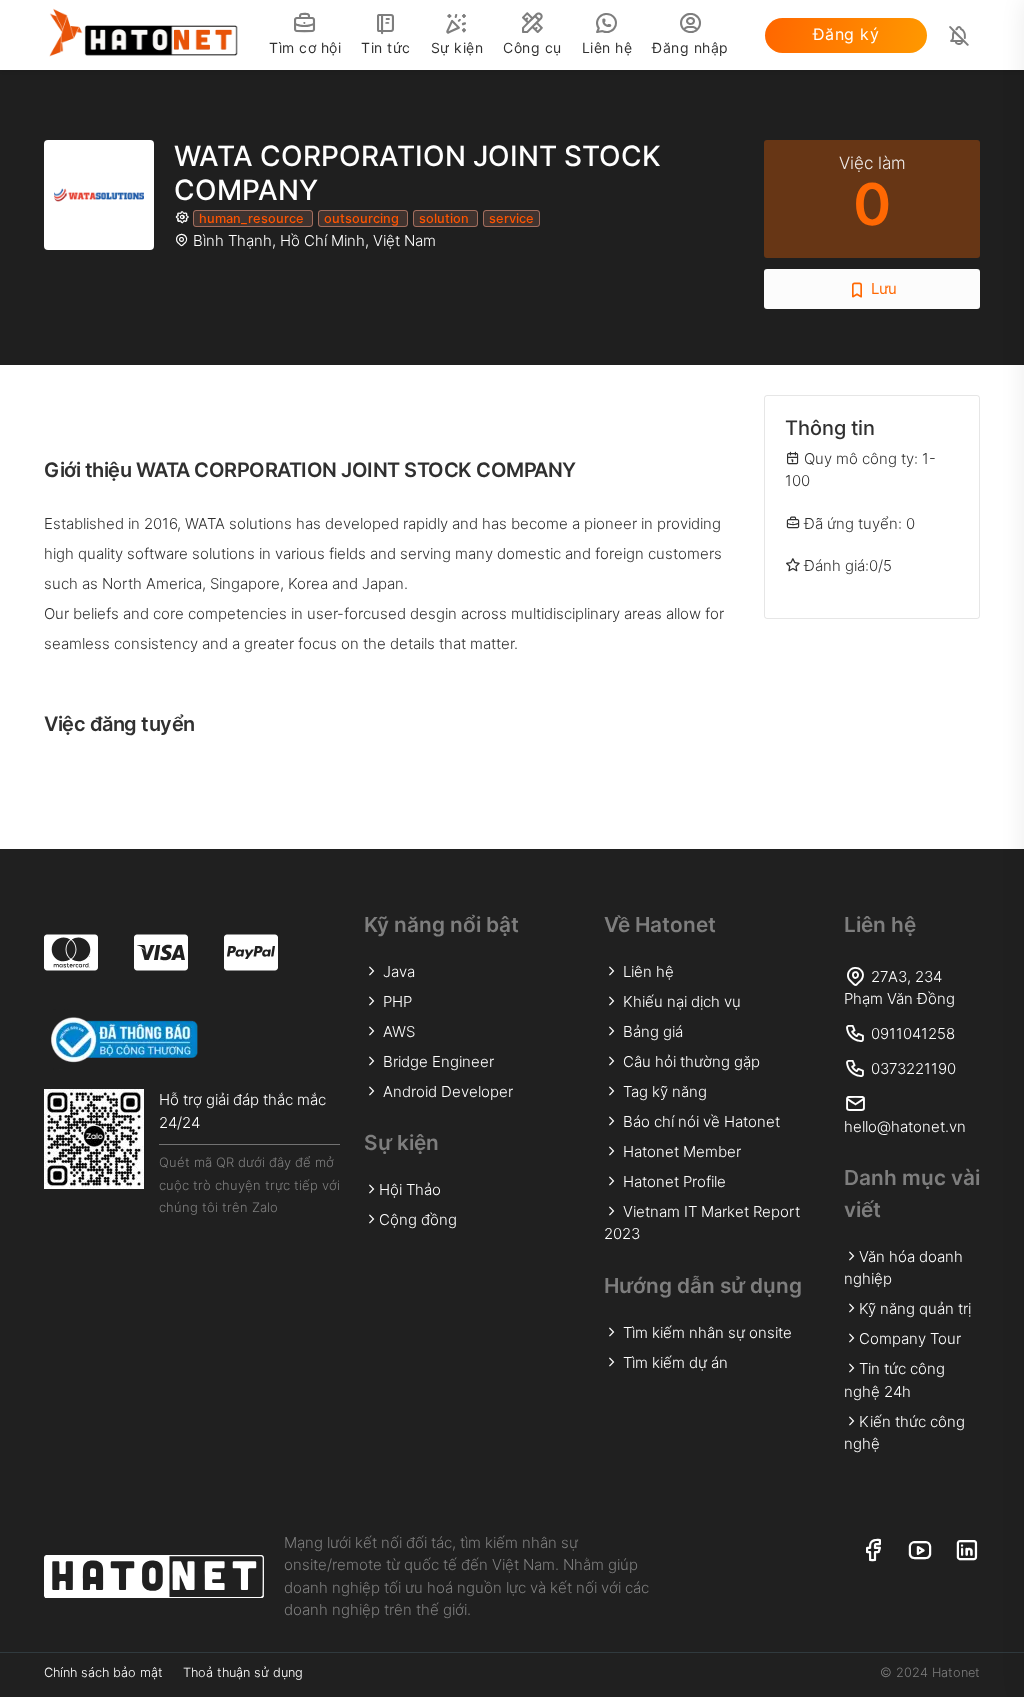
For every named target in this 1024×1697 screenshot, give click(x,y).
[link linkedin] (966, 1551)
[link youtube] (919, 1551)
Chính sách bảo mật (103, 1672)
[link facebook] (872, 1551)
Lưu (882, 288)
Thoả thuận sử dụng (243, 1672)
